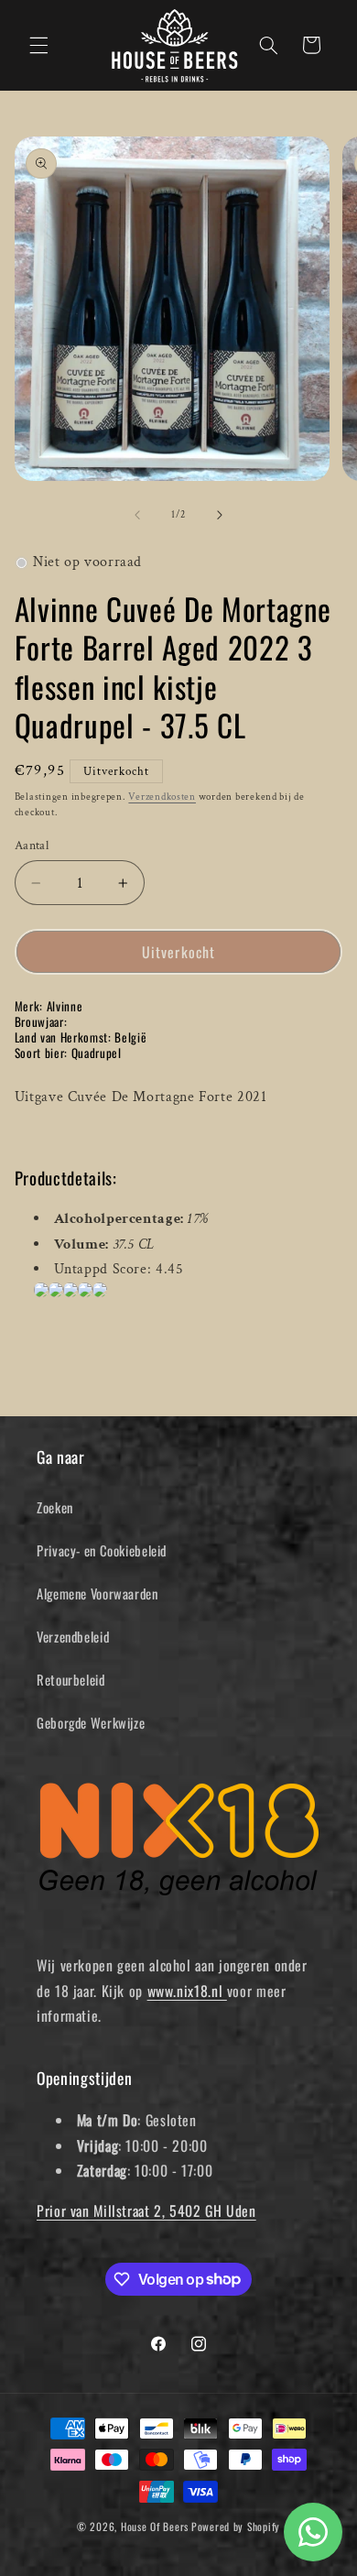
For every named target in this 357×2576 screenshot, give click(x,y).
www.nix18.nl (187, 1991)
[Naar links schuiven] (137, 516)
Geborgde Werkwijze (91, 1722)
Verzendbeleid (73, 1636)
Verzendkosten (162, 797)
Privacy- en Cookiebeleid (102, 1550)
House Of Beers (155, 2526)
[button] (38, 45)
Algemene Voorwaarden (97, 1593)
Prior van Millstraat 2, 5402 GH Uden (146, 2210)
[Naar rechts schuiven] (220, 516)
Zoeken (55, 1507)
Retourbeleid (71, 1679)
